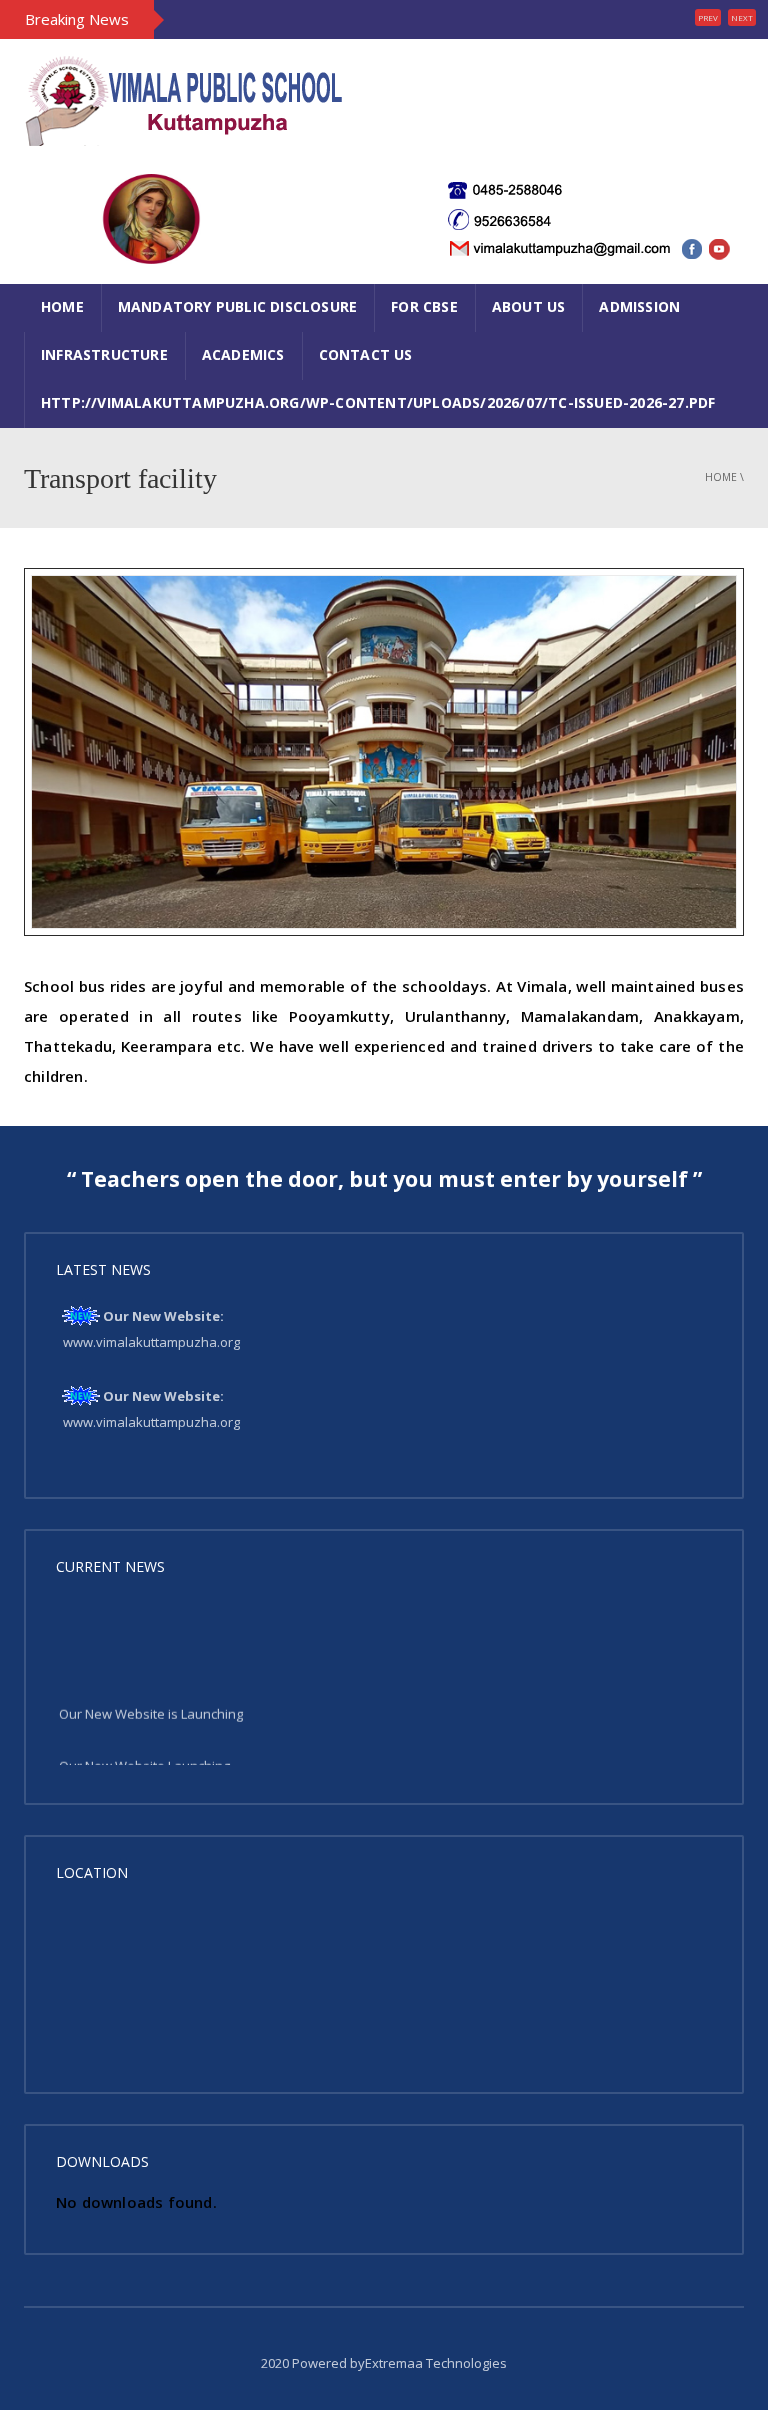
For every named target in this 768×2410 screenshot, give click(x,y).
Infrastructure (104, 354)
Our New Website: (163, 1316)
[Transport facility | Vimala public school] (184, 99)
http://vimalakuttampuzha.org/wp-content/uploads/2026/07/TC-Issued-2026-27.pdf (378, 402)
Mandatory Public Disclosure (237, 306)
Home (62, 306)
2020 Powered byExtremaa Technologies (384, 2363)
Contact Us (366, 354)
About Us (529, 306)
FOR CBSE (424, 306)
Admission (639, 306)
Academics (243, 354)
